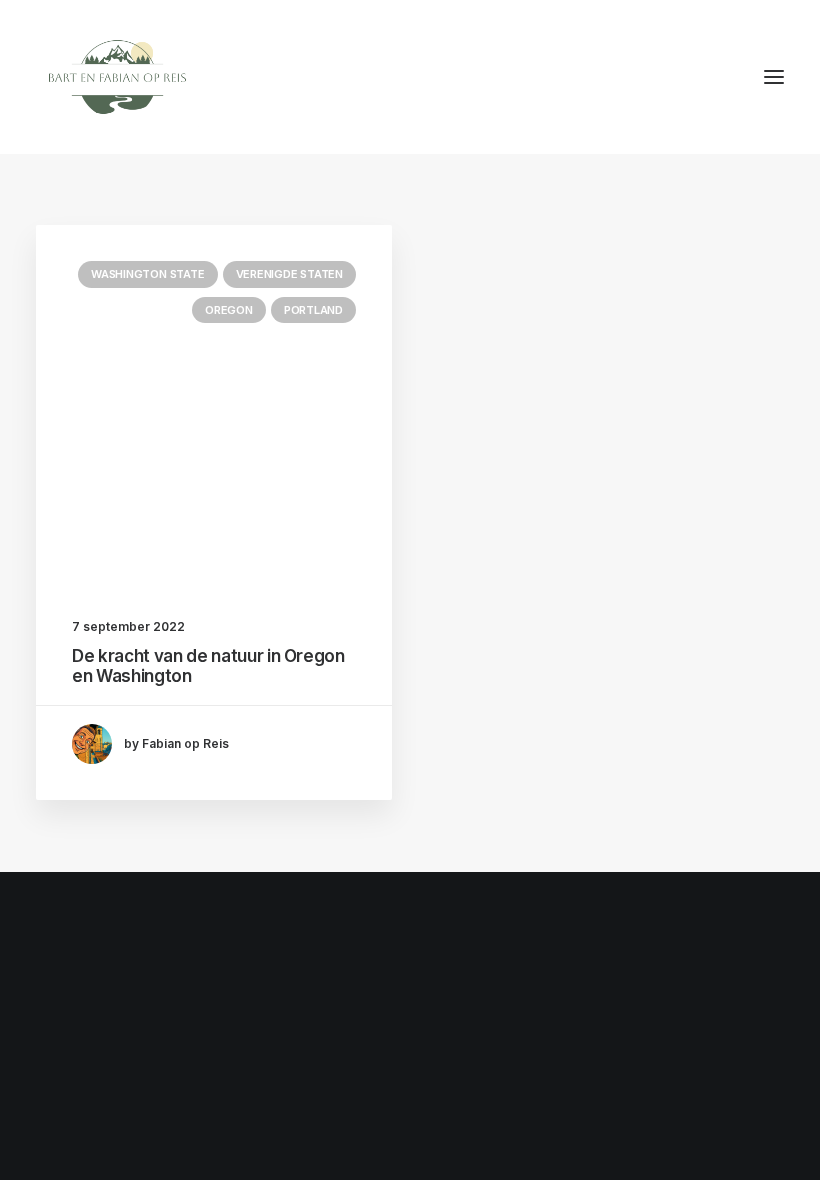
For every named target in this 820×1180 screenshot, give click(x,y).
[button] (774, 77)
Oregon (229, 310)
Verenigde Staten (289, 274)
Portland (313, 310)
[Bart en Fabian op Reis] (117, 77)
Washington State (147, 274)
